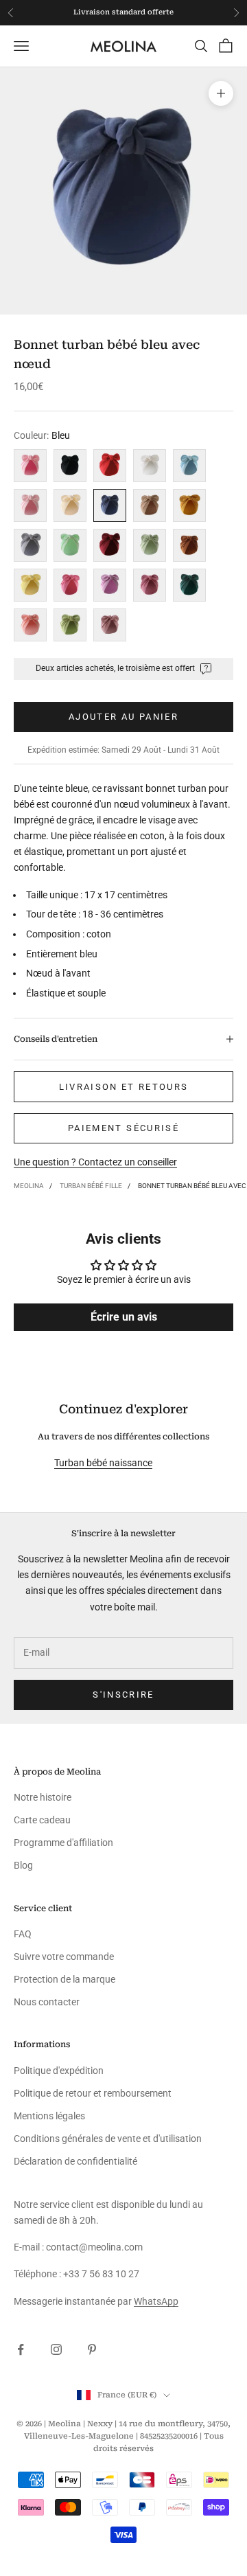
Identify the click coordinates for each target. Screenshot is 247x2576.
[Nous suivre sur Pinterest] (92, 2349)
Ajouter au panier (123, 717)
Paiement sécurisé (123, 1128)
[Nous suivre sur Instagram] (56, 2349)
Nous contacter (47, 2002)
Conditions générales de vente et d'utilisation (108, 2139)
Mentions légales (49, 2116)
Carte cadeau (42, 1820)
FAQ (23, 1934)
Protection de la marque (64, 1979)
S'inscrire (123, 1695)
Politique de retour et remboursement (93, 2093)
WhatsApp (156, 2301)
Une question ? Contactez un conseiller (95, 1162)
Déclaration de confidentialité (75, 2161)
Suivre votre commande (64, 1957)
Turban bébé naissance (103, 1463)
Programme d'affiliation (63, 1843)
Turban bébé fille (91, 1186)
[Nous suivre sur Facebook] (21, 2349)
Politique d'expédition (59, 2071)
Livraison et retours (124, 1087)
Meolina (29, 1186)
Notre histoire (43, 1797)
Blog (23, 1865)
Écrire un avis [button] (124, 1317)
